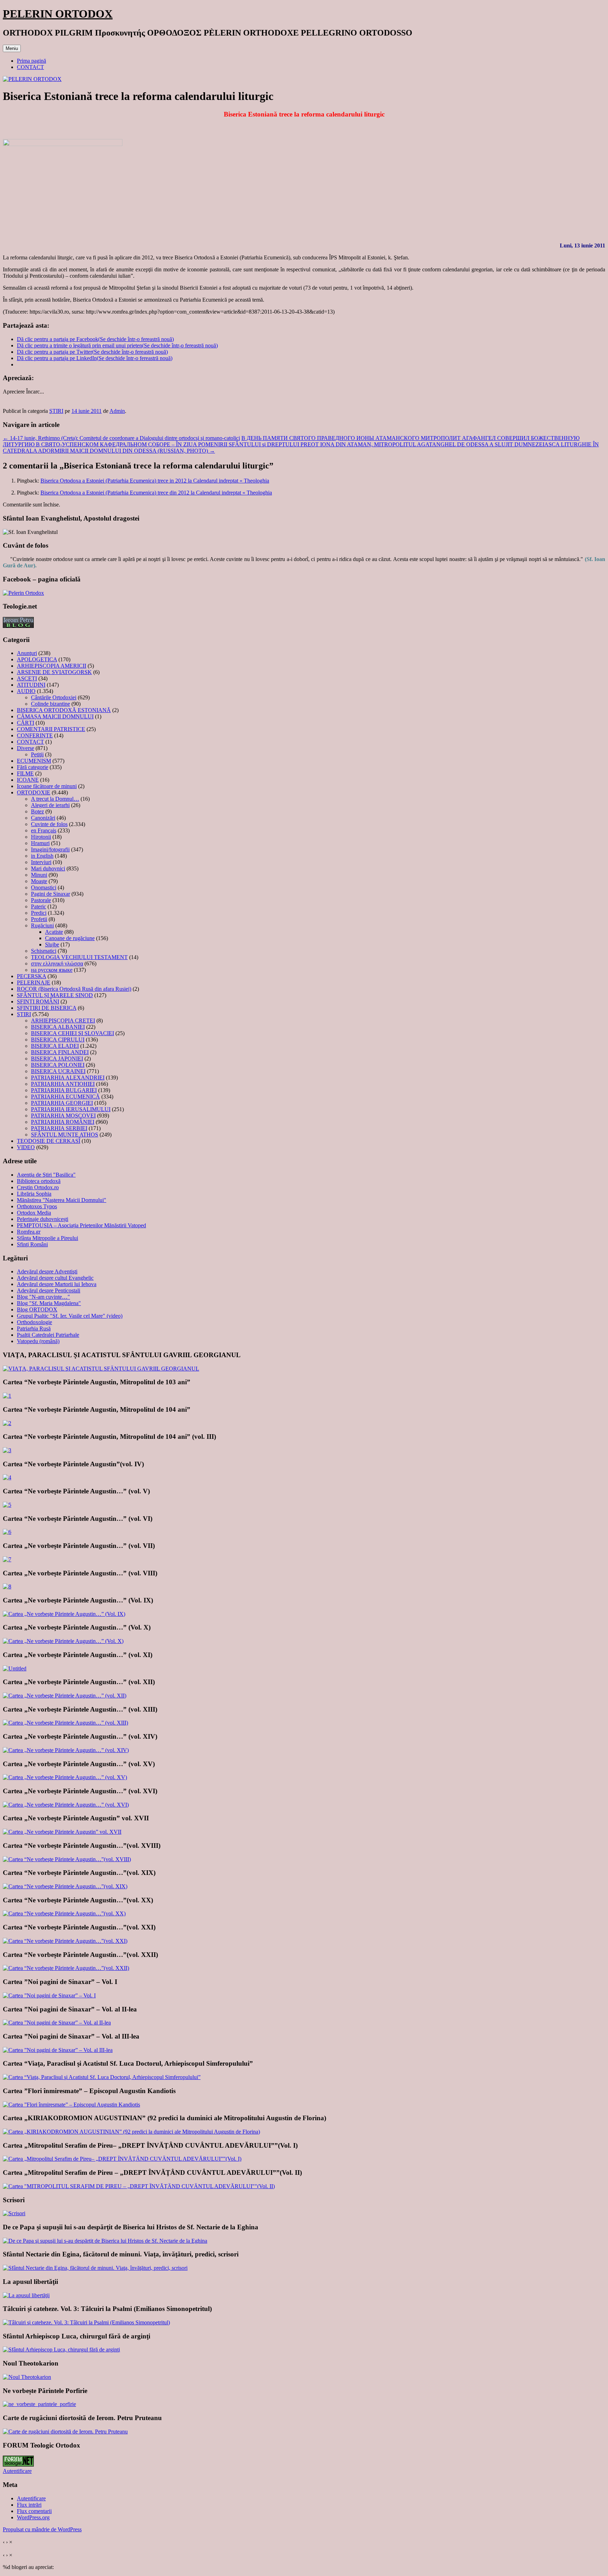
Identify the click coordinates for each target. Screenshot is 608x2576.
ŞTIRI (56, 411)
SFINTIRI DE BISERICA (47, 1008)
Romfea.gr (29, 1232)
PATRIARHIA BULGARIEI (64, 1090)
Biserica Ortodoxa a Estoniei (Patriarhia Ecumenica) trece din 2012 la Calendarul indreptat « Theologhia (156, 493)
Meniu (12, 48)
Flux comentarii (34, 2511)
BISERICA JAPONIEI (57, 1059)
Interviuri (41, 862)
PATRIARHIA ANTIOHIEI (63, 1084)
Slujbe (52, 944)
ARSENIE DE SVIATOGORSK (54, 672)
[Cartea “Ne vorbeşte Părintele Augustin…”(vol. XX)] (64, 1913)
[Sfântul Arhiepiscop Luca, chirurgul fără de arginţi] (61, 2350)
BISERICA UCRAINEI (58, 1071)
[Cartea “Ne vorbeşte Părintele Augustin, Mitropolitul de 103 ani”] (7, 1396)
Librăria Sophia (34, 1194)
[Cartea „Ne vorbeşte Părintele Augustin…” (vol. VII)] (7, 1559)
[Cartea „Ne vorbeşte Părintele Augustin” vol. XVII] (62, 1832)
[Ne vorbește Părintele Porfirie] (39, 2404)
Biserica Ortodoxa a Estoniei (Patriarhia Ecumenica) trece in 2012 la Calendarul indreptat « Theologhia (155, 481)
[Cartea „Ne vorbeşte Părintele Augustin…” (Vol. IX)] (64, 1614)
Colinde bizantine (50, 704)
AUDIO (26, 691)
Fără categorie (33, 767)
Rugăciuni (42, 925)
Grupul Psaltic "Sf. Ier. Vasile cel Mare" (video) (70, 1316)
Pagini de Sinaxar (50, 894)
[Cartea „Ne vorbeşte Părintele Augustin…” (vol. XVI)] (66, 1805)
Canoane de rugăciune (70, 938)
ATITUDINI (31, 685)
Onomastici (44, 887)
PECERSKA (31, 976)
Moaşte (39, 881)
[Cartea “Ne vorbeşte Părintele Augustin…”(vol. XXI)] (65, 1941)
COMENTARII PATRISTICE (51, 729)
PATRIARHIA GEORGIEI (62, 1103)
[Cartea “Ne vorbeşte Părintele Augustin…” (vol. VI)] (7, 1532)
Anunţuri (27, 653)
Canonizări (43, 818)
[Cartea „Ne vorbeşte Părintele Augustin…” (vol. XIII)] (65, 1723)
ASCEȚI (27, 678)
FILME (25, 773)
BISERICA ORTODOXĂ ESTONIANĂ (64, 710)
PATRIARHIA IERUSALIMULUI (71, 1109)
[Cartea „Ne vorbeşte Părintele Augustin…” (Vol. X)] (63, 1641)
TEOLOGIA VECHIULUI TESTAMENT (79, 957)
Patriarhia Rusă (34, 1328)
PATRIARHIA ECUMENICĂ (65, 1097)
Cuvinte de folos (49, 824)
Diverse (26, 748)
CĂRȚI (26, 723)
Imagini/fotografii (50, 849)
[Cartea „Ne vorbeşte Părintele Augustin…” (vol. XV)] (65, 1777)
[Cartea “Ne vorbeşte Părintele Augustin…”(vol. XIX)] (65, 1886)
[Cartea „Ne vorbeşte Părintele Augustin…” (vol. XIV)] (66, 1750)
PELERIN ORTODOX (58, 14)
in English (42, 856)
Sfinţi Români (32, 1244)
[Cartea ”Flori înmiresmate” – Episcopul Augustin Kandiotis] (71, 2105)
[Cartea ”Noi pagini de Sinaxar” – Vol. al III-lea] (58, 2050)
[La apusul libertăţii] (26, 2295)
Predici (39, 913)
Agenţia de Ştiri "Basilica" (46, 1175)
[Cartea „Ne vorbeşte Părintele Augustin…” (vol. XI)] (15, 1668)
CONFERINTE (35, 735)
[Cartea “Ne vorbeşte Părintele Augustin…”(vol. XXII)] (66, 1968)
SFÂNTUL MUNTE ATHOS (65, 1135)
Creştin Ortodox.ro (38, 1187)
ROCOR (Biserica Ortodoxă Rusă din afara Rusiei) (74, 989)
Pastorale (41, 900)
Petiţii (37, 754)
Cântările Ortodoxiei (54, 697)
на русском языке (52, 970)
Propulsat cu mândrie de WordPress (42, 2529)
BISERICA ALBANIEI (58, 1027)
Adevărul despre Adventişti (47, 1271)
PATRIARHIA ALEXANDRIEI (68, 1078)
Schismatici (44, 951)
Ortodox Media (34, 1213)
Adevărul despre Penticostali (49, 1290)
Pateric (39, 906)
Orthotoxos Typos (37, 1206)
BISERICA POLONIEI (58, 1065)
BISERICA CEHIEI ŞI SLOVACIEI (72, 1033)
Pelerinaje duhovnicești (43, 1219)
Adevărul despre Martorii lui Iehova (57, 1284)
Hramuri (40, 843)
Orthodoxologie (34, 1322)
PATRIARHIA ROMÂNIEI (63, 1122)
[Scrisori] (14, 2213)
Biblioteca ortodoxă (39, 1181)
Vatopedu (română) (38, 1341)
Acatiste (54, 932)
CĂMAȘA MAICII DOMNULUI (55, 716)
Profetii (39, 919)
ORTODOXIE (34, 792)
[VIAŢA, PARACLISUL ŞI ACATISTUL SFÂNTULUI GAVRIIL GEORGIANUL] (101, 1369)
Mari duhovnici (48, 868)
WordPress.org (33, 2517)
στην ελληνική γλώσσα (57, 963)
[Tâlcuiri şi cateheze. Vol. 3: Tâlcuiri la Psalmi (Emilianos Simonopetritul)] (86, 2322)
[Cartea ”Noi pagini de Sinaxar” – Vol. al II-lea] (57, 2023)
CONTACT (30, 67)
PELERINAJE (34, 982)
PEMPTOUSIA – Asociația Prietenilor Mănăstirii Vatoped (81, 1225)
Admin (117, 411)
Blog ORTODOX (37, 1309)
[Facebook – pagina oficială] (23, 593)
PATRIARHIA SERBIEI (59, 1128)
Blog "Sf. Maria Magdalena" (49, 1303)
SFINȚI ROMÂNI (38, 1002)
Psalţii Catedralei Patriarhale (48, 1335)
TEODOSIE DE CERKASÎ (49, 1141)
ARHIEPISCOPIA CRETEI (63, 1021)
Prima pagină (31, 61)
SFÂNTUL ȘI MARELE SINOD (55, 995)
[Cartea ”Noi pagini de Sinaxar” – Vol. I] (49, 1995)
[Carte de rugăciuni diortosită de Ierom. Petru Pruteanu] (65, 2432)
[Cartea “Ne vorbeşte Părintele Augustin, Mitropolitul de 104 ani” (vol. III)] (7, 1450)
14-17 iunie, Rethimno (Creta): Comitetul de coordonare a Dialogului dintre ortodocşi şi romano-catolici (121, 438)
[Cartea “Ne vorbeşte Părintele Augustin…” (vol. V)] (7, 1505)
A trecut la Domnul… (55, 799)
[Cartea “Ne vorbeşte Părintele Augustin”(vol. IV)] (7, 1477)
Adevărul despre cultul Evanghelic (55, 1278)
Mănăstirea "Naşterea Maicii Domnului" (62, 1200)
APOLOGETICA (37, 659)
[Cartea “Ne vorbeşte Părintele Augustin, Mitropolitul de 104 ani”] (7, 1423)
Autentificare (17, 2471)
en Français (44, 830)
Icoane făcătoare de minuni (47, 786)
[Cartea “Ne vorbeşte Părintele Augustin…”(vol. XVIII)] (67, 1859)
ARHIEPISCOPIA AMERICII (52, 666)
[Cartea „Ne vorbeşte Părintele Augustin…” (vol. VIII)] (7, 1586)
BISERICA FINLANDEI (60, 1052)
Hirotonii (41, 837)
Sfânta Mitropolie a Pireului (47, 1238)
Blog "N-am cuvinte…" (43, 1297)
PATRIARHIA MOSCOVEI (63, 1116)
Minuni (39, 875)
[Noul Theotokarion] (27, 2377)
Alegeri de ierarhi (50, 805)
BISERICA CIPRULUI (58, 1040)
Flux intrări (29, 2505)
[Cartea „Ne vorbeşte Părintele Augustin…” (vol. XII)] (65, 1696)
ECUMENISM (34, 761)
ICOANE (28, 780)
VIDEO (26, 1147)
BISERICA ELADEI (55, 1046)
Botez (37, 811)
